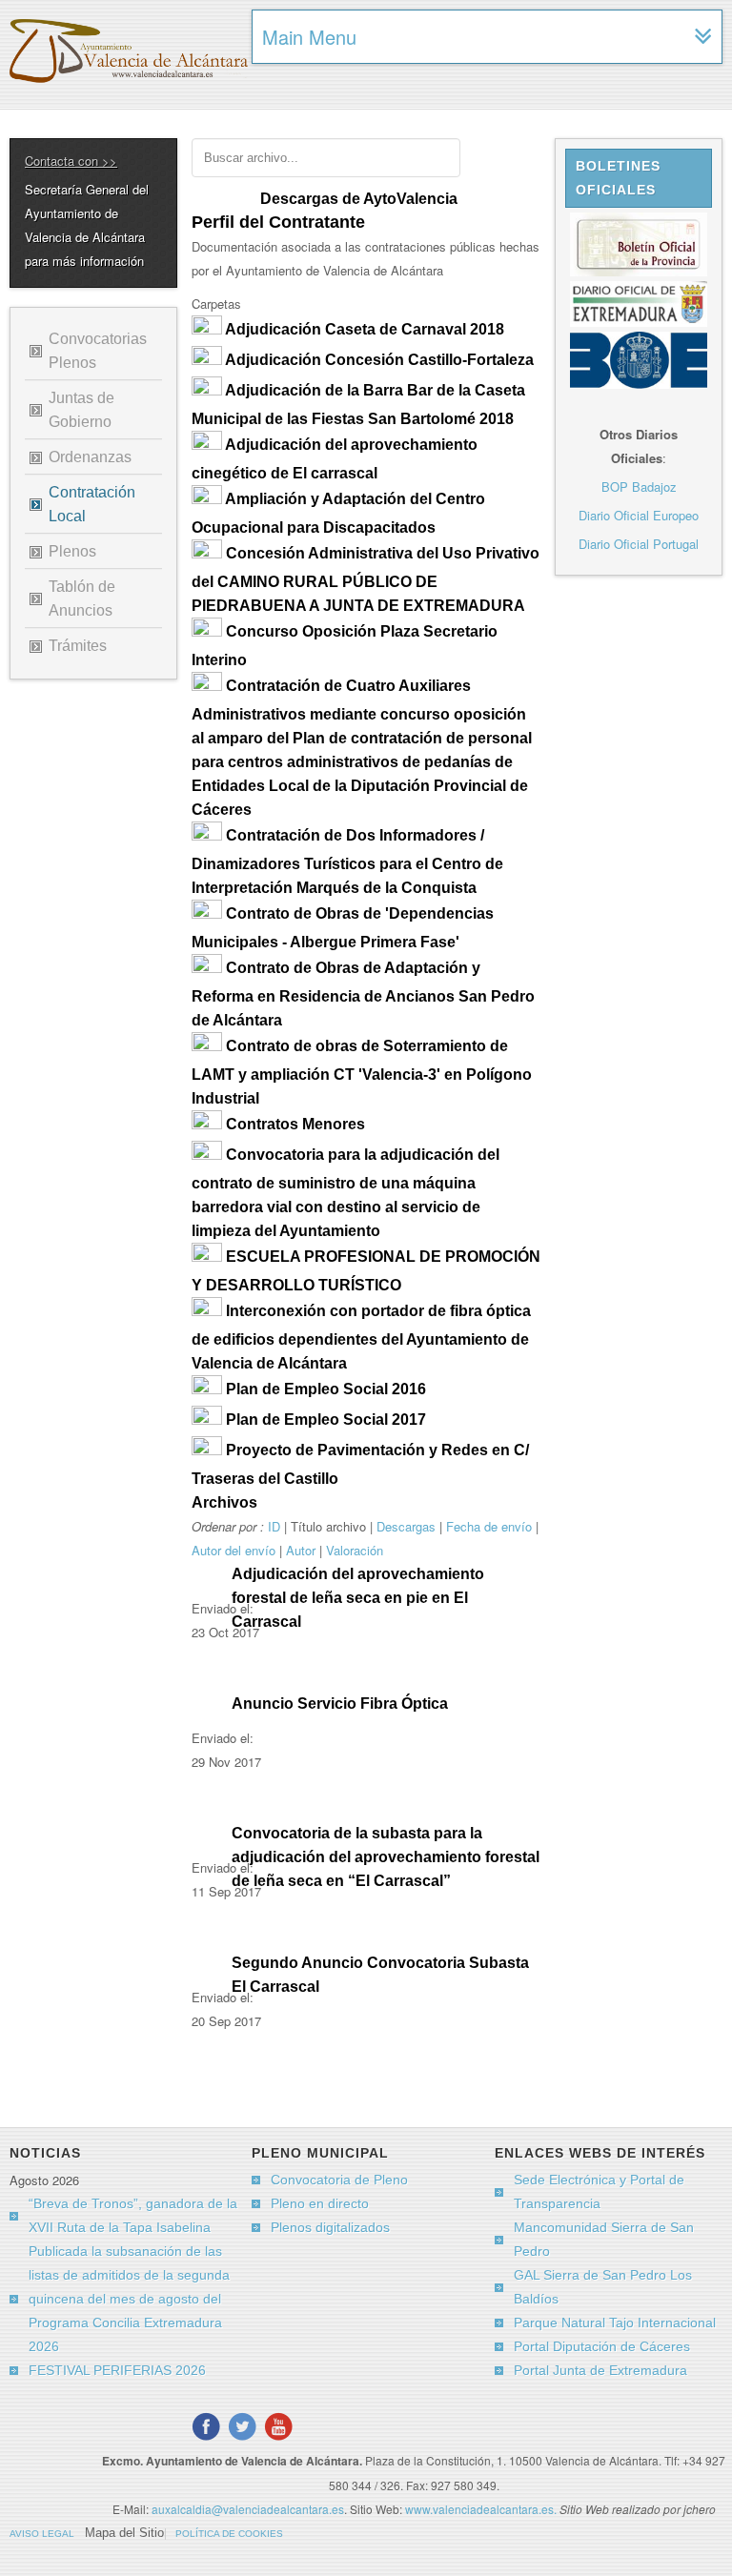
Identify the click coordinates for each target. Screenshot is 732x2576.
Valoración (355, 1550)
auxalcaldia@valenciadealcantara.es (248, 2509)
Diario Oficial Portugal (639, 544)
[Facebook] (206, 2426)
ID (274, 1526)
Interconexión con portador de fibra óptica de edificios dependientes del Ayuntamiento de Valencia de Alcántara (361, 1337)
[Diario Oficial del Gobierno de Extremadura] (639, 322)
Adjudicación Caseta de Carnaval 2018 (365, 329)
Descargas (406, 1526)
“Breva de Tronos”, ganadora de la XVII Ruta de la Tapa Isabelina (133, 2215)
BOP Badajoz (639, 487)
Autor (301, 1550)
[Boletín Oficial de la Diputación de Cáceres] (639, 271)
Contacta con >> (71, 161)
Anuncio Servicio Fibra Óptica (340, 1704)
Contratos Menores (295, 1124)
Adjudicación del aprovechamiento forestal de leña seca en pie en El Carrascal (358, 1598)
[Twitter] (242, 2426)
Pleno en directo (320, 2203)
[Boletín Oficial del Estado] (639, 384)
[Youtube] (278, 2426)
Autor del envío (234, 1550)
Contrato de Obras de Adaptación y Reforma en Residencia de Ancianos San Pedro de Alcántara (363, 994)
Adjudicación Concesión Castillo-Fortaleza (379, 360)
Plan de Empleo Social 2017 (326, 1420)
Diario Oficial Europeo (639, 515)
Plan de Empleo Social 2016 (326, 1389)
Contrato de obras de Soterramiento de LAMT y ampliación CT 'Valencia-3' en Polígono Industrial (362, 1072)
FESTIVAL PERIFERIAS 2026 (117, 2370)
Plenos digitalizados (330, 2227)
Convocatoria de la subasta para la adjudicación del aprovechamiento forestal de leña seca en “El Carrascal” (386, 1857)
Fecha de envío (489, 1526)
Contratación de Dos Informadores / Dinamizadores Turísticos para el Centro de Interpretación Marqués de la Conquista (347, 862)
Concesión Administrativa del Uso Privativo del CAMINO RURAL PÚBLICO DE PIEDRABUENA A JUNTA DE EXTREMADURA (366, 579)
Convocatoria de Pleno (339, 2180)
